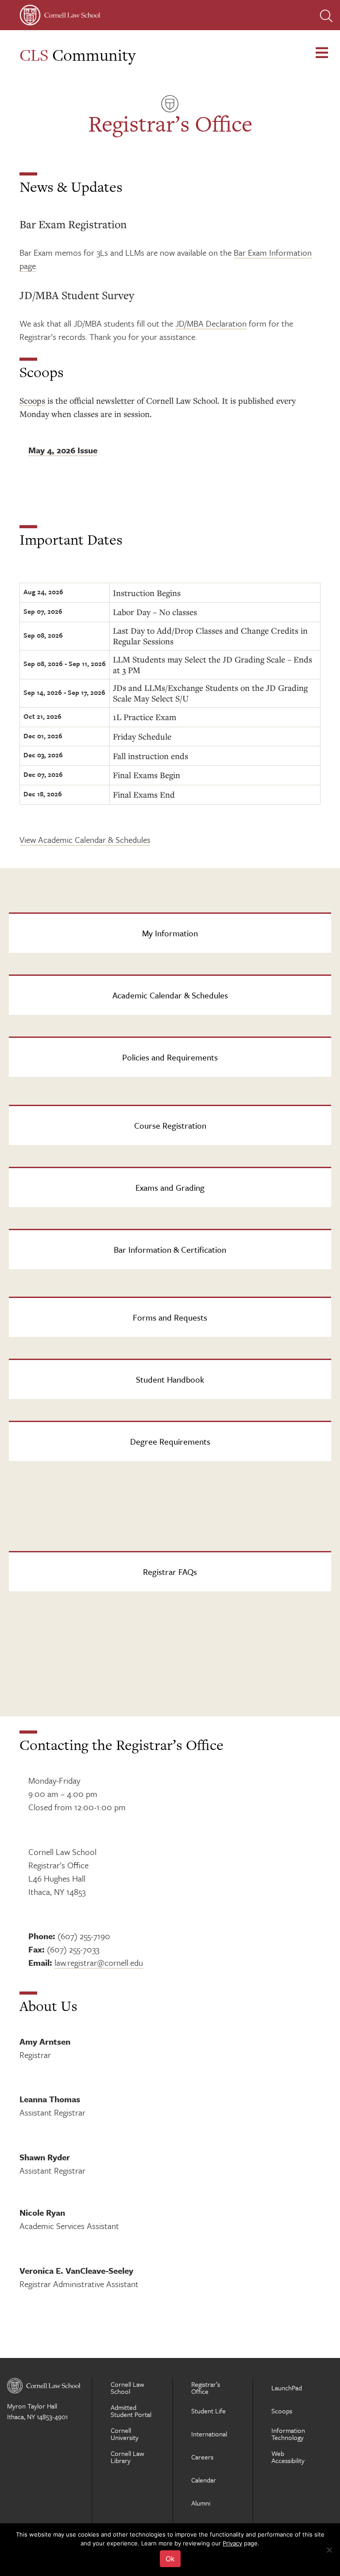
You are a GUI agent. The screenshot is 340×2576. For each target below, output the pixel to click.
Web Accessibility (288, 2457)
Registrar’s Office (206, 2388)
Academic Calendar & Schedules (170, 995)
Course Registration (170, 1125)
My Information (170, 933)
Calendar (204, 2480)
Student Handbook (170, 1379)
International (209, 2434)
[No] (329, 2550)
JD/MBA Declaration (211, 323)
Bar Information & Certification (170, 1249)
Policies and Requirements (170, 1057)
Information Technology (288, 2434)
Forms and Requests (170, 1317)
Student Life (209, 2411)
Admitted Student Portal (131, 2411)
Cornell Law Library (127, 2457)
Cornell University (125, 2434)
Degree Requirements (170, 1441)
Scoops (32, 400)
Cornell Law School (127, 2388)
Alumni (201, 2503)
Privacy (232, 2543)
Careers (202, 2457)
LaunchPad (287, 2388)
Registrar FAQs (170, 1572)
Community (77, 55)
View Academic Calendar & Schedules (85, 840)
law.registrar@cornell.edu (99, 1962)
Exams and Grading (170, 1187)
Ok (170, 2559)
